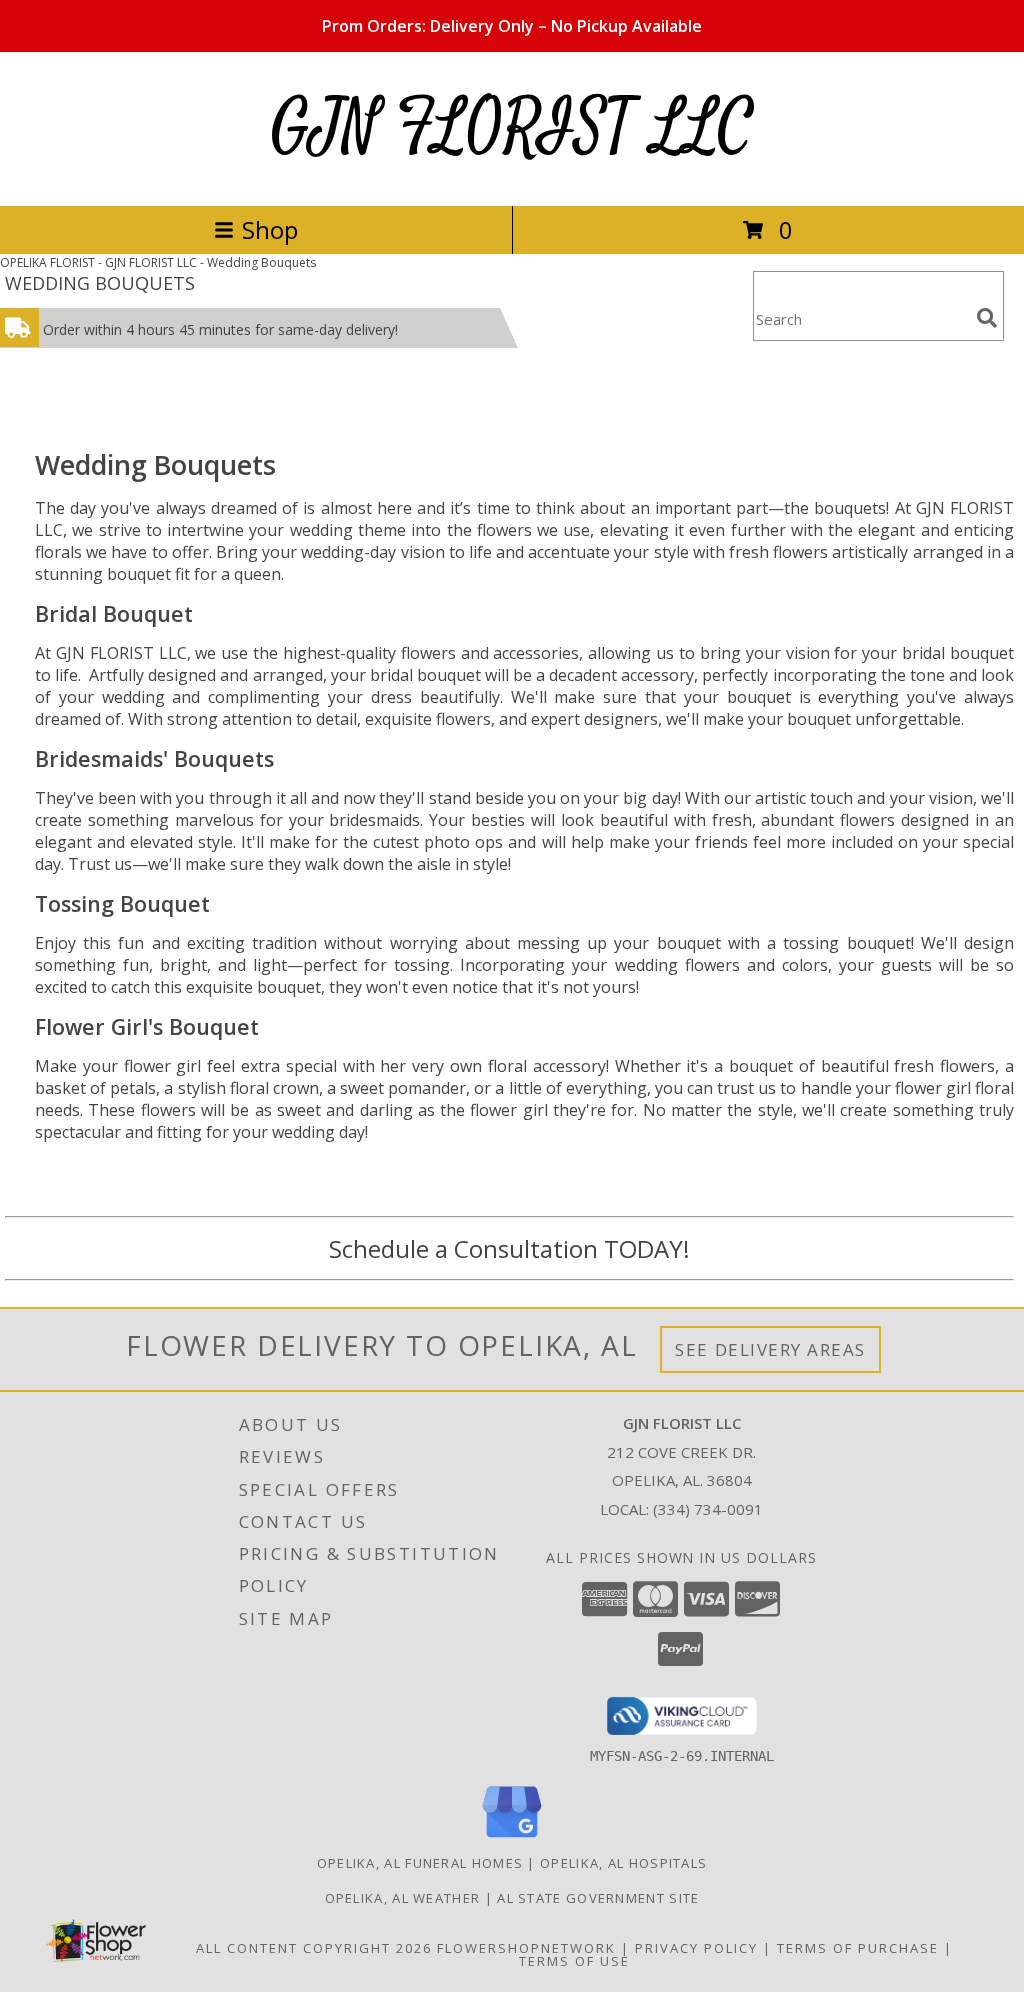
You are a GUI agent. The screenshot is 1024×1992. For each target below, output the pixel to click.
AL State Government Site (598, 1898)
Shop (270, 229)
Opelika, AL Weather (403, 1898)
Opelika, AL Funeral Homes (420, 1863)
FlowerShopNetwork (526, 1948)
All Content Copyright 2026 (314, 1948)
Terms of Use (574, 1961)
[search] (987, 318)
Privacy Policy (696, 1948)
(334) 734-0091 (708, 1509)
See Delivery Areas (770, 1349)
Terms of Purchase (858, 1948)
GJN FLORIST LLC (512, 128)
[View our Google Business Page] (512, 1838)
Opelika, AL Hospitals (623, 1863)
